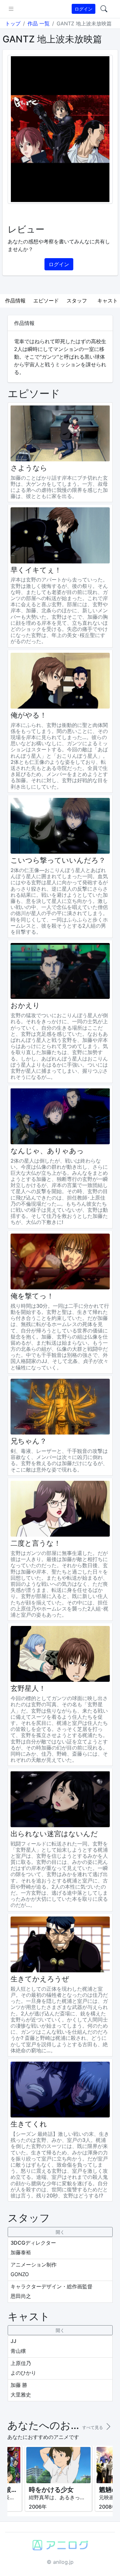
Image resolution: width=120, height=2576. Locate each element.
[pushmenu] (11, 9)
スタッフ (77, 301)
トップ (13, 23)
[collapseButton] (60, 2232)
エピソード (46, 301)
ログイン (84, 9)
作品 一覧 (39, 23)
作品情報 (15, 301)
